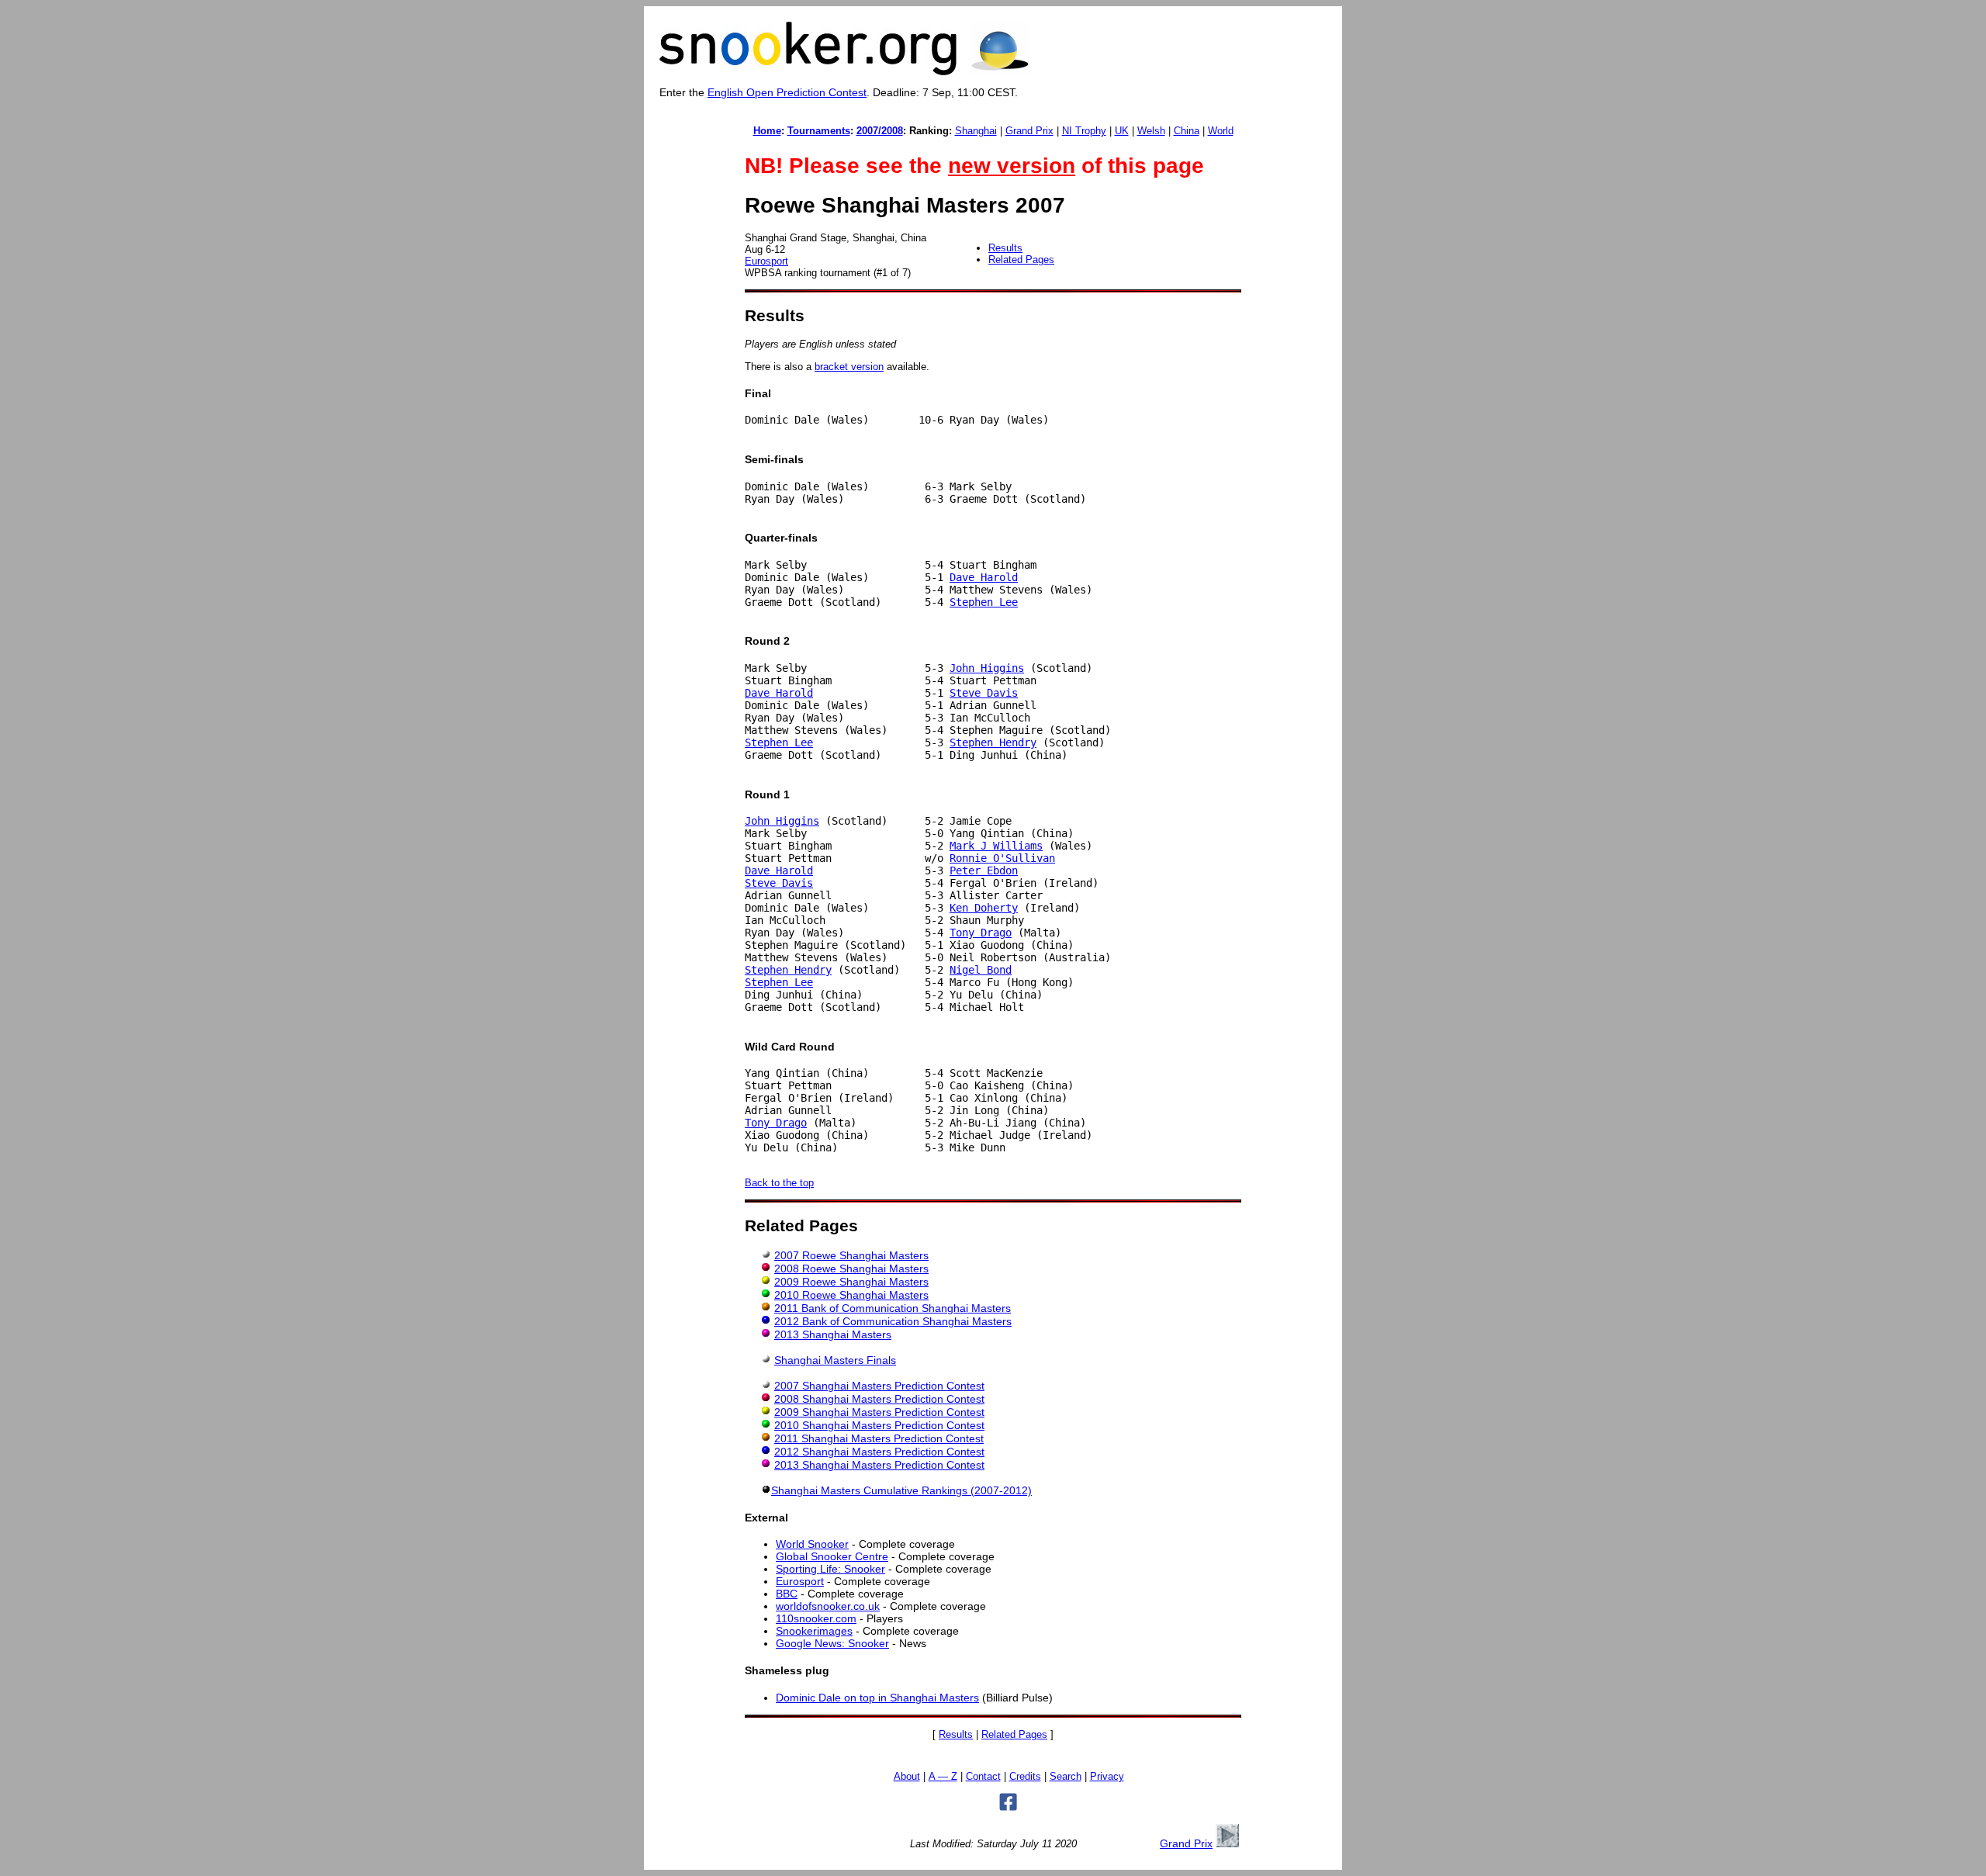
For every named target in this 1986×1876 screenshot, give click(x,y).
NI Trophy (1084, 131)
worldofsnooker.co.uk (828, 1606)
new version (1012, 166)
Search (1066, 1777)
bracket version (849, 367)
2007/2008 (880, 131)
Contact (983, 1777)
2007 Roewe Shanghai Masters (851, 1255)
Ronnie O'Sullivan (1002, 858)
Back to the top (779, 1183)
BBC (787, 1594)
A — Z (943, 1777)
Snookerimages (814, 1631)
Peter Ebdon (984, 871)
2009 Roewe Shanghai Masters (851, 1282)
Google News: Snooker (832, 1643)
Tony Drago (981, 933)
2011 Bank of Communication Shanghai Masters (893, 1308)
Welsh (1151, 131)
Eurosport (766, 261)
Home (767, 131)
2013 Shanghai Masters (833, 1334)
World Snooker (812, 1544)
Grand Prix (1029, 131)
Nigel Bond (981, 970)
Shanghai (976, 131)
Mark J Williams (996, 846)
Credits (1025, 1777)
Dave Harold (984, 577)
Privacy (1107, 1777)
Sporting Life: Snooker (830, 1569)
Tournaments (819, 131)
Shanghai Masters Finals (835, 1360)
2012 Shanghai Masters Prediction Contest (879, 1452)
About (907, 1777)
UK (1122, 131)
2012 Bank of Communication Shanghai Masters (893, 1321)
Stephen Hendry (993, 742)
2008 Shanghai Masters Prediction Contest (879, 1399)
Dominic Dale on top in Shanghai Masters (877, 1698)
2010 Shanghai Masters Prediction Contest (879, 1425)
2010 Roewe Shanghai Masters (851, 1295)
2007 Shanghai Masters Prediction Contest (879, 1386)
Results (1005, 248)
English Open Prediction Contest (787, 92)
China (1187, 131)
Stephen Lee (984, 602)
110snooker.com (816, 1618)
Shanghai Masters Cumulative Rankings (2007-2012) (901, 1490)
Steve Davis (984, 693)
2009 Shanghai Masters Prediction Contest (879, 1412)
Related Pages (1021, 260)
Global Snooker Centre (832, 1556)
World (1221, 131)
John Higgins (987, 668)
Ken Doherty (984, 908)
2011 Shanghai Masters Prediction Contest (879, 1438)
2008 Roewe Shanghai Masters (851, 1269)
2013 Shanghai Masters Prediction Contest (879, 1465)
